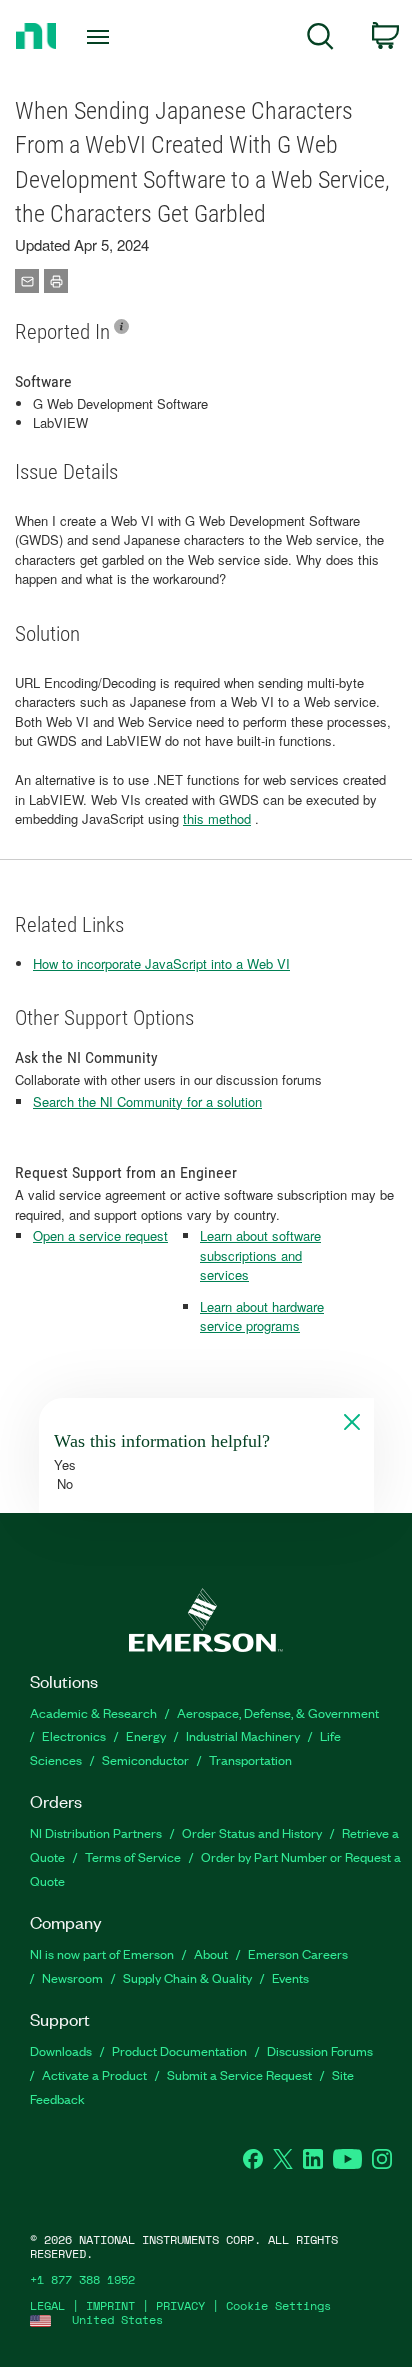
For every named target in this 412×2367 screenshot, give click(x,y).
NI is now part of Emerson (102, 1953)
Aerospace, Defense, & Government (278, 1712)
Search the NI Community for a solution (147, 1101)
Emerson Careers (298, 1953)
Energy (146, 1735)
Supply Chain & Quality (187, 1977)
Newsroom (72, 1977)
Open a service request (100, 1235)
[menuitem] (320, 39)
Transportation (250, 1759)
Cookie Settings (278, 2305)
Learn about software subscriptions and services (260, 1255)
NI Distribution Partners (96, 1832)
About (211, 1953)
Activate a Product (94, 2074)
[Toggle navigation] (102, 37)
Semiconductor (145, 1759)
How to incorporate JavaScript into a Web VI (161, 963)
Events (290, 1977)
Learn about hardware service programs (262, 1316)
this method (217, 818)
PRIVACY (180, 2305)
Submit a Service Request (239, 2074)
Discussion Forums (320, 2050)
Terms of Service (133, 1856)
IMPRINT (110, 2305)
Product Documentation (179, 2050)
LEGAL (47, 2305)
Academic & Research (93, 1712)
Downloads (61, 2050)
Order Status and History (252, 1832)
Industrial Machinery (243, 1735)
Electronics (74, 1735)
